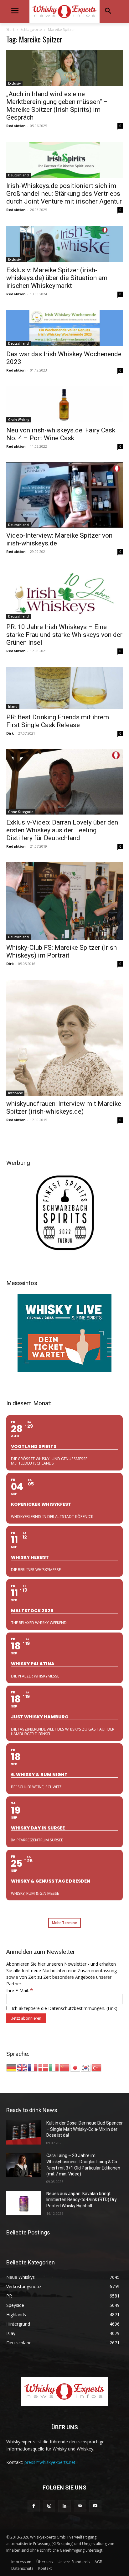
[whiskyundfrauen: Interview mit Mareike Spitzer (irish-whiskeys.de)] (64, 1038)
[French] (33, 2067)
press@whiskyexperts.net (50, 2462)
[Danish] (44, 2067)
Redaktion (16, 126)
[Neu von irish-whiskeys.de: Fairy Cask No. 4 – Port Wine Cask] (64, 404)
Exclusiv (14, 83)
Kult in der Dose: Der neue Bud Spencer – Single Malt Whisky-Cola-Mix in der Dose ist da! (85, 2129)
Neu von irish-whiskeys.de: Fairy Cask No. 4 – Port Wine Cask (61, 434)
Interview (15, 1093)
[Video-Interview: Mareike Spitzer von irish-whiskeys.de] (64, 495)
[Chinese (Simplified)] (65, 2067)
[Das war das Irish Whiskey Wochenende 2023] (64, 328)
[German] (12, 2067)
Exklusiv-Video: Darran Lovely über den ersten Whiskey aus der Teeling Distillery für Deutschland (62, 830)
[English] (22, 2067)
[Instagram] (49, 2506)
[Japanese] (75, 2067)
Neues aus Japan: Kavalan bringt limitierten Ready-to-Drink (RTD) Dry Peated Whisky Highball (82, 2200)
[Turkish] (97, 2067)
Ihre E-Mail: (20, 1990)
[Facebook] (34, 2506)
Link (112, 2008)
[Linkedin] (64, 2506)
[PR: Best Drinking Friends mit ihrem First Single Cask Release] (64, 688)
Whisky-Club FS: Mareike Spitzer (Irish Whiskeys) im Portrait (62, 951)
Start (10, 30)
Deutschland (18, 175)
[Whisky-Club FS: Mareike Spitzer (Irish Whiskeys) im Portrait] (64, 901)
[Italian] (54, 2067)
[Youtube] (95, 2506)
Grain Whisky (19, 420)
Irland (13, 707)
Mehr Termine (64, 1923)
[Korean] (86, 2067)
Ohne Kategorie (21, 812)
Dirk (10, 733)
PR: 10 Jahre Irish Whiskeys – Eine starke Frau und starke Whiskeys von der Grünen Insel (64, 635)
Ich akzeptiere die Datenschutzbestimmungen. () (64, 2008)
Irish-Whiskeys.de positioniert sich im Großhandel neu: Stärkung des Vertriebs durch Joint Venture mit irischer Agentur (64, 194)
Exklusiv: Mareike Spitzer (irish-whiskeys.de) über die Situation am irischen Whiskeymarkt (57, 278)
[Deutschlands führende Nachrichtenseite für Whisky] (64, 12)
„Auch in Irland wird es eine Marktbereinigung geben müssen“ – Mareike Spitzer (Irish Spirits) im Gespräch (57, 106)
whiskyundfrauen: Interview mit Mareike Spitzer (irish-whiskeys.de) (64, 1108)
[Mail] (80, 2506)
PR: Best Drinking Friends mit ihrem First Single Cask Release (58, 721)
